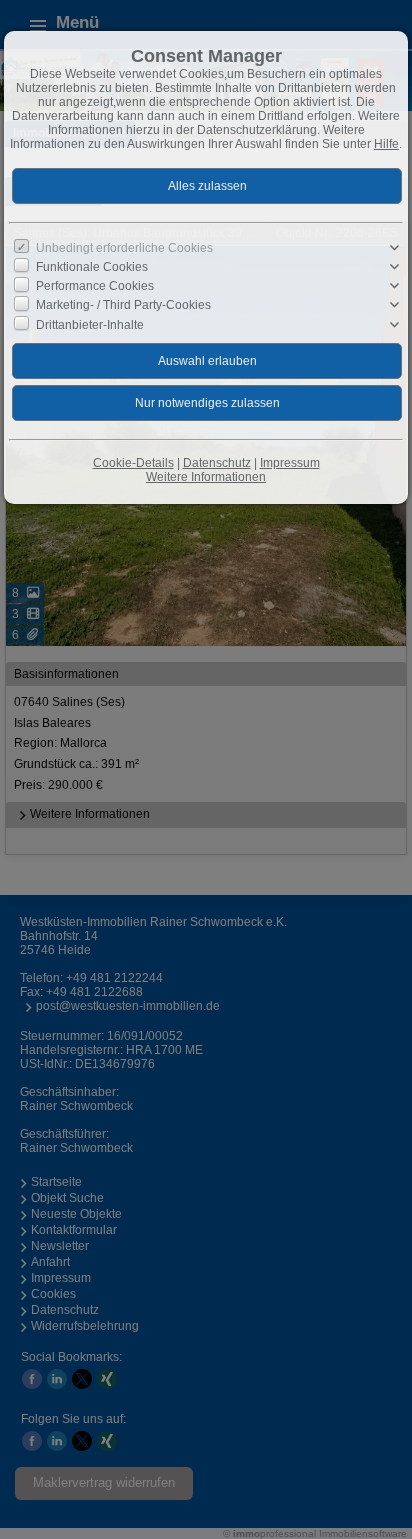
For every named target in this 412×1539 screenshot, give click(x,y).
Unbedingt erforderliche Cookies (124, 248)
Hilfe (386, 144)
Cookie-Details (133, 463)
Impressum (290, 463)
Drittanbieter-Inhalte (90, 324)
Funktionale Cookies (92, 267)
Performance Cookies (95, 286)
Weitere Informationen (206, 477)
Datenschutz (217, 463)
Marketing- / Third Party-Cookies (123, 305)
